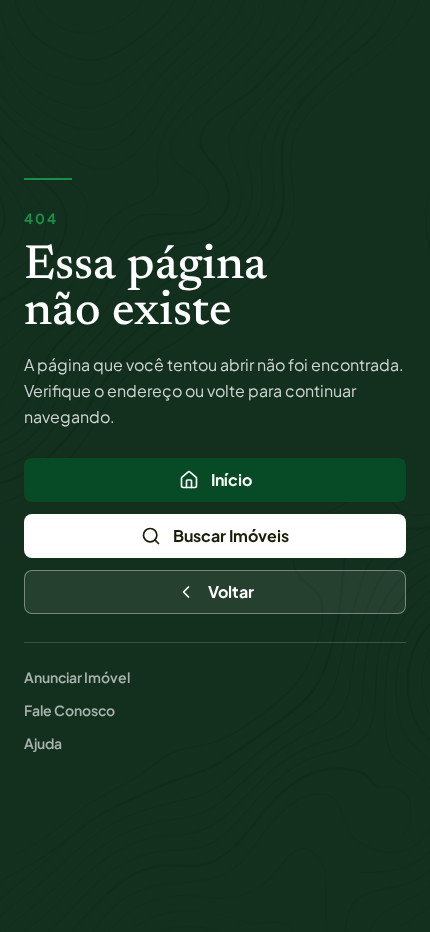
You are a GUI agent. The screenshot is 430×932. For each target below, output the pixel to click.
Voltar (231, 591)
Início (231, 479)
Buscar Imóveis (231, 535)
